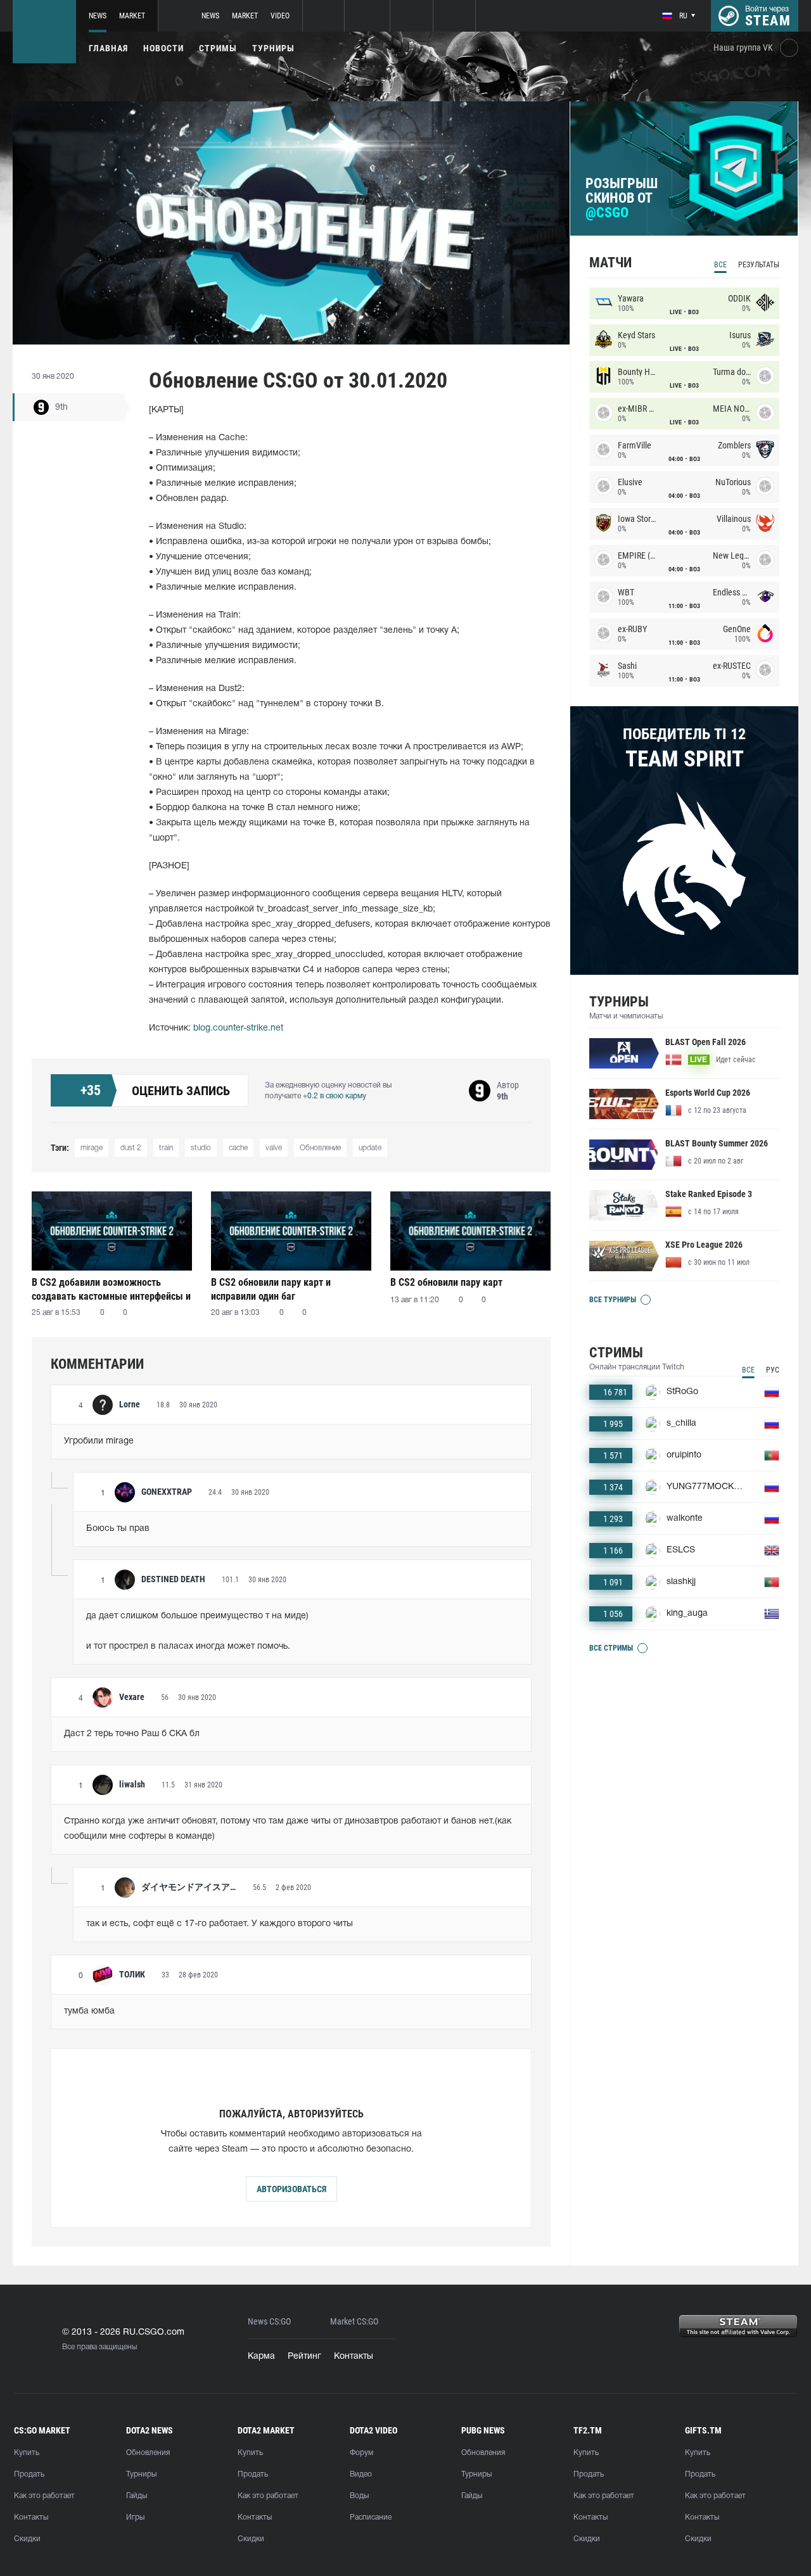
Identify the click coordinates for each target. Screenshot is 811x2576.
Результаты (759, 265)
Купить (27, 2453)
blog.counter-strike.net (238, 1028)
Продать (29, 2474)
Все (720, 265)
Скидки (27, 2539)
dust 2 (131, 1148)
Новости (163, 48)
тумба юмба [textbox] (89, 2011)
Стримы (218, 48)
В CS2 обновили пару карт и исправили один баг (271, 1289)
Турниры (273, 48)
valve (274, 1148)
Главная (108, 48)
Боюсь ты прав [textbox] (118, 1529)
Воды (359, 2496)
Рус (773, 1370)
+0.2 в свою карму (335, 1096)
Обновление (320, 1148)
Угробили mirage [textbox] (99, 1441)
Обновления (148, 2453)
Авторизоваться (291, 2189)
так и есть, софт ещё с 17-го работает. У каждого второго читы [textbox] (220, 1924)
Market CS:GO (354, 2322)
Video (280, 16)
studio (201, 1148)
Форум (361, 2453)
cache (238, 1148)
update (370, 1148)
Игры (135, 2517)
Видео (361, 2474)
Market (132, 16)
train (166, 1148)
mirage (92, 1148)
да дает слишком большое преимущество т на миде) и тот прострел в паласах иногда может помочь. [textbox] (197, 1631)
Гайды (137, 2496)
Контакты (354, 2357)
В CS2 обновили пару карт (446, 1282)
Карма (261, 2357)
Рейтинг (304, 2357)
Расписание (371, 2517)
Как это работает (44, 2496)
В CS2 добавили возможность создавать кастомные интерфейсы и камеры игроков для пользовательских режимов (111, 1289)
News (98, 16)
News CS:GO (269, 2322)
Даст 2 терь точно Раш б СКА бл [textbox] (132, 1734)
